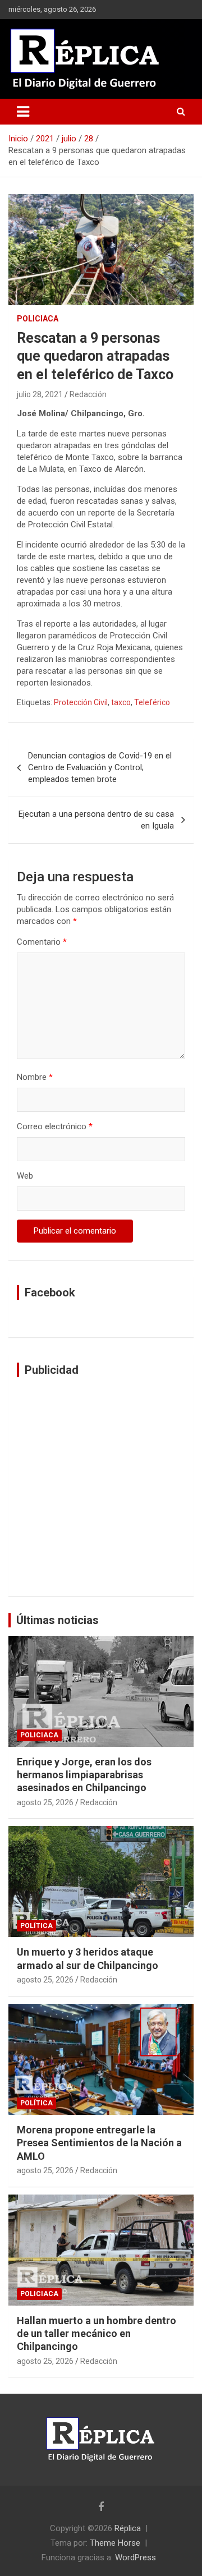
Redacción (88, 394)
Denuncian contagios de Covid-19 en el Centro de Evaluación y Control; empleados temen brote (100, 767)
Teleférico (152, 702)
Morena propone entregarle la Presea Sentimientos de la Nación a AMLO (99, 2143)
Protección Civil (81, 702)
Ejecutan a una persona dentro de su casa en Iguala (96, 820)
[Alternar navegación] (23, 112)
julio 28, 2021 (40, 394)
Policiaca (38, 319)
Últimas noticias (58, 1620)
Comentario (42, 942)
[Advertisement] (101, 1487)
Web (25, 1176)
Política (36, 1926)
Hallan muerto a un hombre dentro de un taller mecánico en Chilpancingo (97, 2334)
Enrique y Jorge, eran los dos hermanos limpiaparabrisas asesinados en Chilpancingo (84, 1775)
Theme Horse (115, 2543)
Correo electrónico (55, 1126)
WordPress (136, 2557)
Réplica (128, 2528)
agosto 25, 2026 (45, 1802)
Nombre (35, 1077)
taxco (121, 702)
